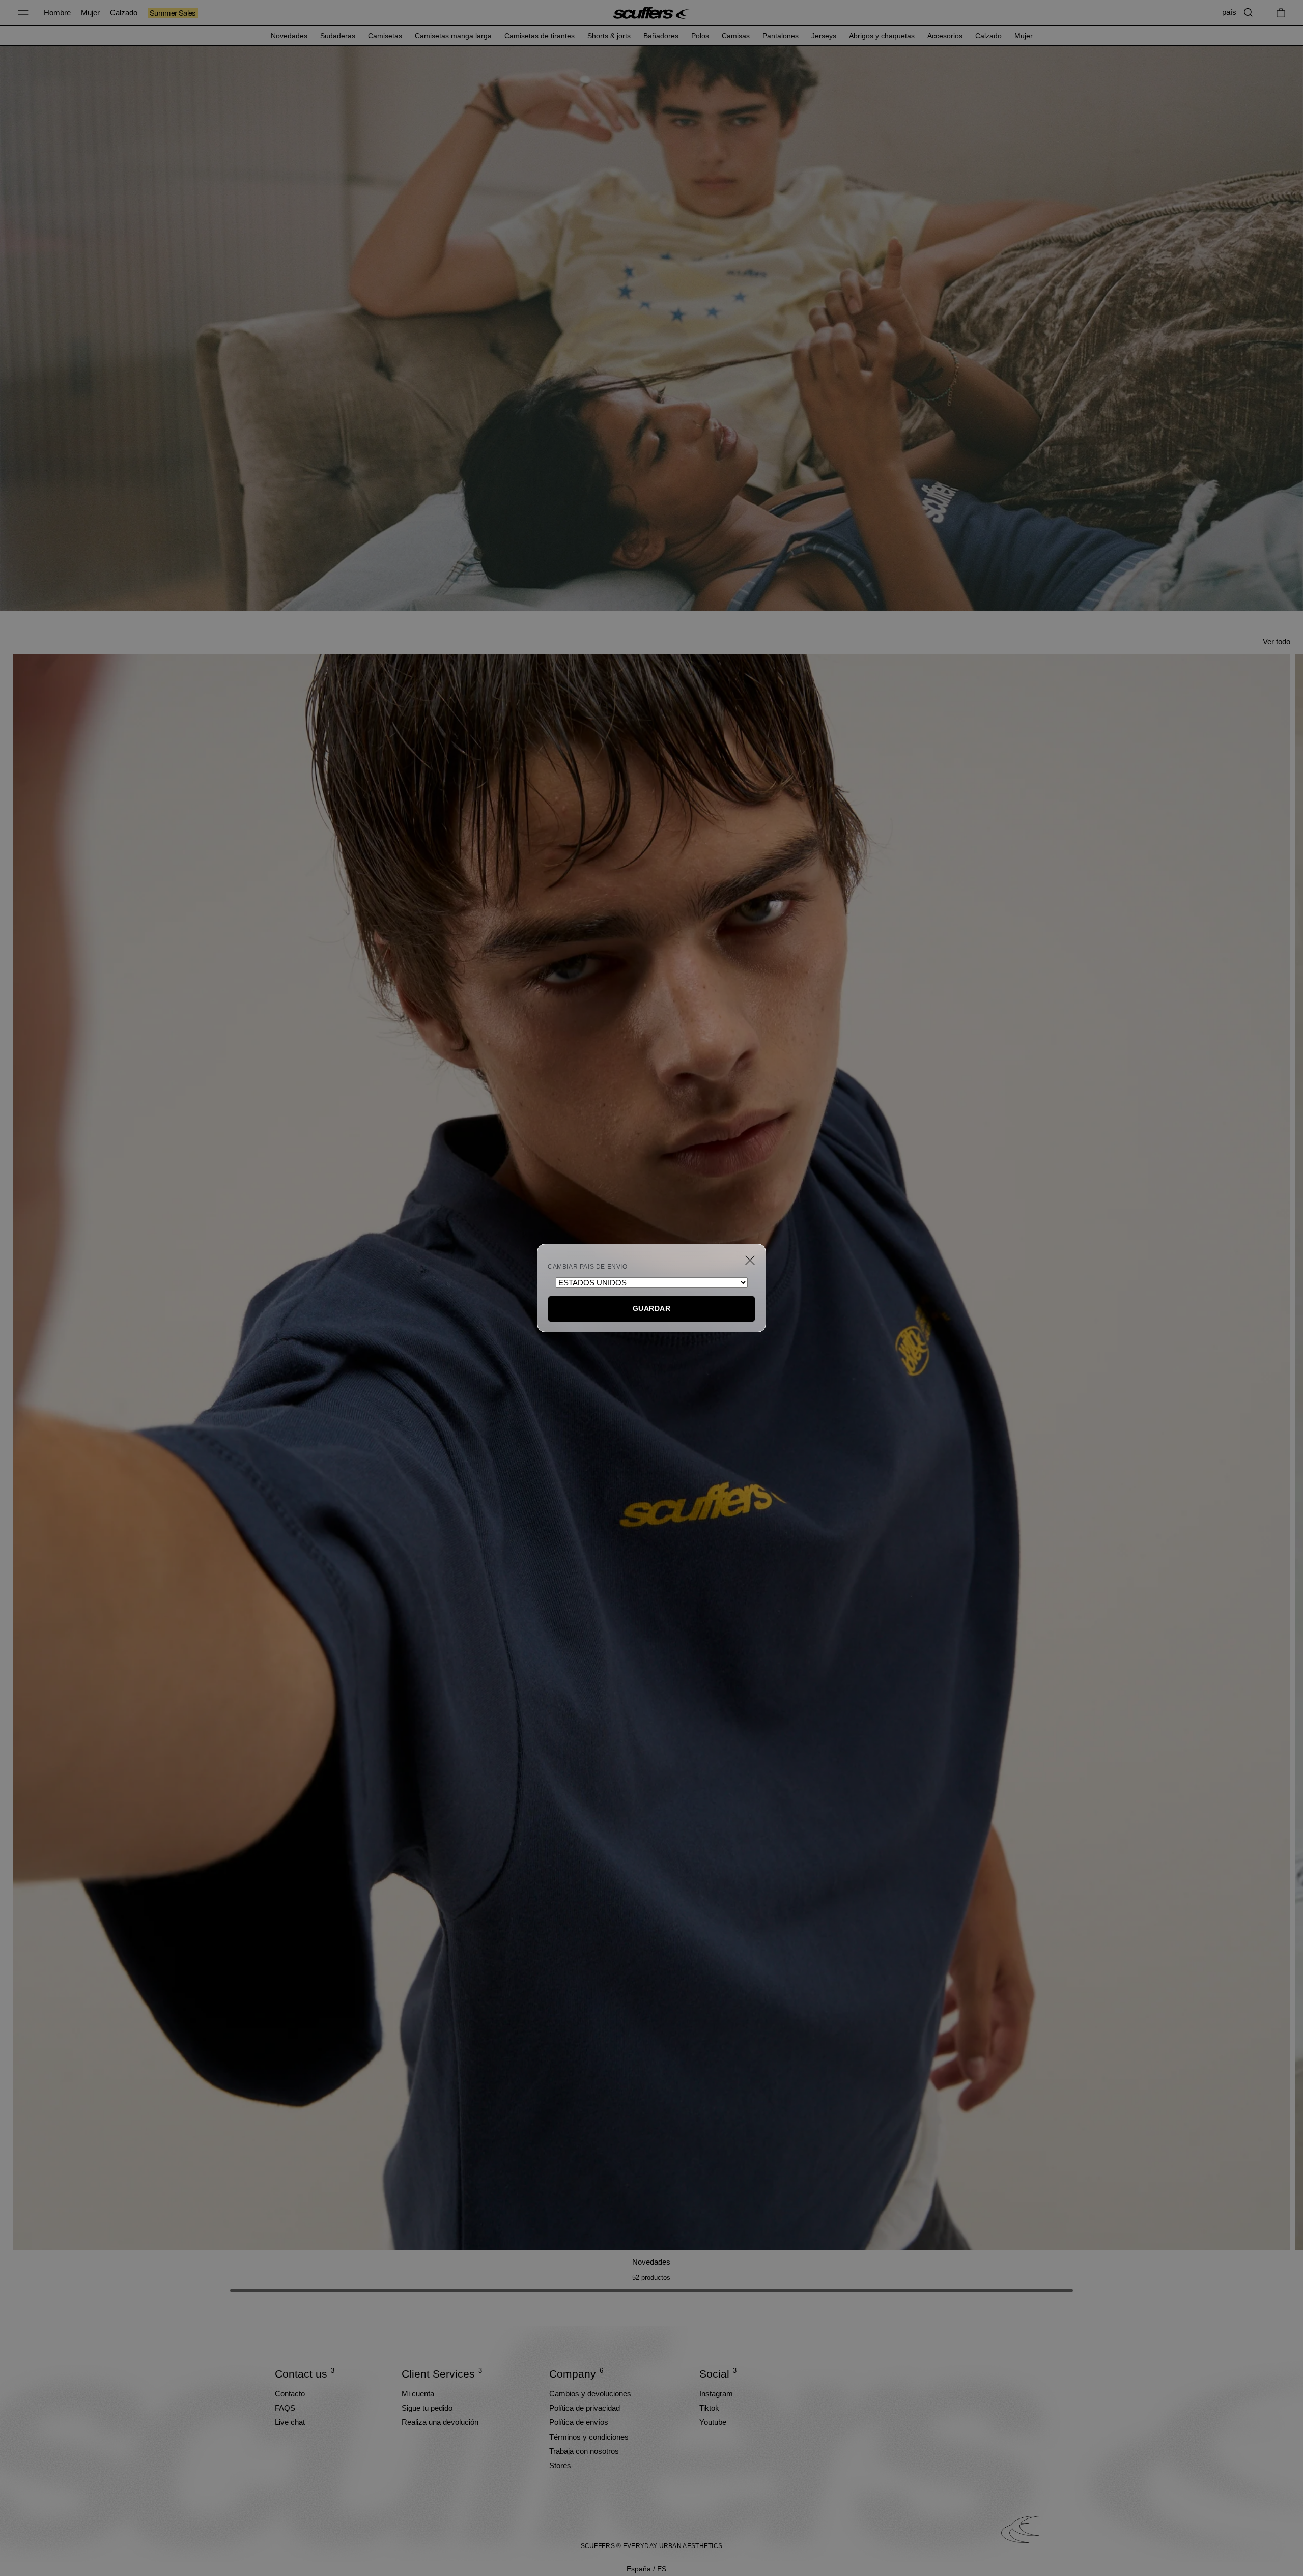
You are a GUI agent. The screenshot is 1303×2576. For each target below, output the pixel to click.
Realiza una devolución (440, 2422)
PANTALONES (781, 36)
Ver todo (1277, 641)
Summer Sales (173, 13)
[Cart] (1281, 12)
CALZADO (988, 36)
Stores (560, 2465)
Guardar (651, 1308)
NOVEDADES (289, 36)
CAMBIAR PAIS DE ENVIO (588, 1267)
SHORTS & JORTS (609, 36)
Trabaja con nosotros (584, 2451)
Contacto (290, 2394)
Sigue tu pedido (427, 2408)
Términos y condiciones (589, 2437)
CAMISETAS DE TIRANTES (540, 36)
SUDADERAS (338, 36)
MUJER (1024, 36)
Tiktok (709, 2408)
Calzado (124, 12)
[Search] (1248, 12)
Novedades (651, 2262)
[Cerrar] (750, 1260)
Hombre (57, 12)
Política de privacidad (585, 2408)
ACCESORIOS (945, 36)
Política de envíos (579, 2422)
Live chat (290, 2422)
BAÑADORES (661, 36)
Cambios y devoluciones (590, 2394)
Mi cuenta (418, 2394)
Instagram (716, 2394)
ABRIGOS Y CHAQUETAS (882, 36)
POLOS (700, 36)
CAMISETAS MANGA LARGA (453, 36)
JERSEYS (824, 36)
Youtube (713, 2422)
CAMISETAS (385, 36)
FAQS (285, 2408)
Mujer (90, 12)
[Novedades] (651, 1452)
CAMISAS (736, 36)
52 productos (651, 2278)
